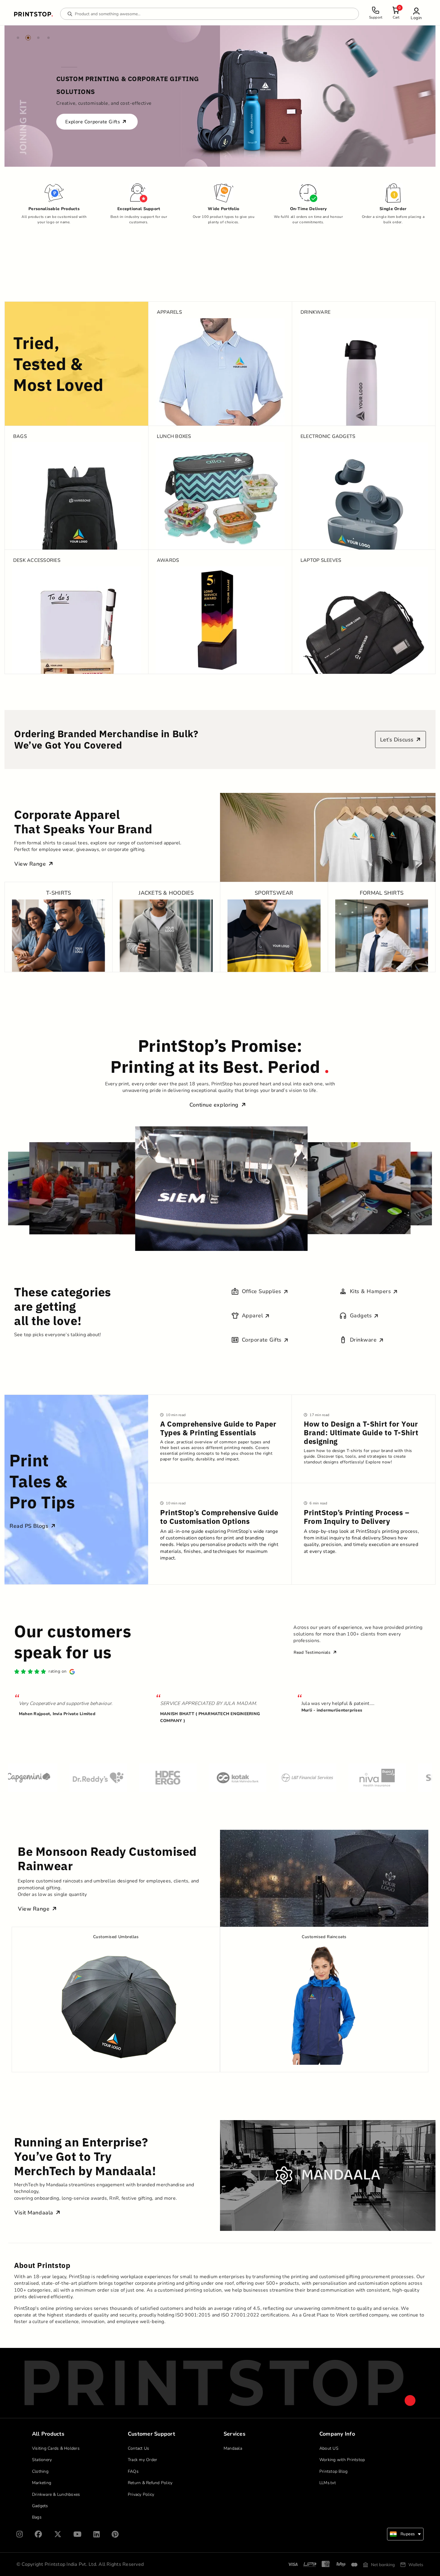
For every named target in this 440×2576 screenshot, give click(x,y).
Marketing (42, 2483)
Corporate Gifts (262, 1340)
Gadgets (361, 1316)
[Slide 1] (18, 38)
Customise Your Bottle (92, 115)
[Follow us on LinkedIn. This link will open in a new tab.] (97, 2534)
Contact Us (139, 2448)
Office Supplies (262, 1291)
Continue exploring (215, 1105)
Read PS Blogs (30, 1526)
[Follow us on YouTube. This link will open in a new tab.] (77, 2534)
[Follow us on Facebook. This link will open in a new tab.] (38, 2534)
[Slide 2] (28, 38)
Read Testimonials (313, 1652)
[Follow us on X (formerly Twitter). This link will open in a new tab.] (58, 2534)
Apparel (252, 1316)
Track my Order (143, 2460)
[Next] (403, 96)
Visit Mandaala (35, 2213)
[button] (416, 14)
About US (329, 2448)
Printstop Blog (334, 2471)
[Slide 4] (48, 38)
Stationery (42, 2460)
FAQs (133, 2471)
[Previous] (37, 96)
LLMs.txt (328, 2483)
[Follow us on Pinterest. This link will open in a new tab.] (115, 2534)
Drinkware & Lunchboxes (56, 2494)
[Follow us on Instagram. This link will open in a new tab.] (20, 2534)
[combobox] (405, 2534)
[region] (220, 96)
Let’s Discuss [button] (398, 740)
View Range (31, 864)
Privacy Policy (141, 2494)
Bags (37, 2517)
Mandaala (233, 2448)
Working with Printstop (342, 2460)
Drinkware (363, 1340)
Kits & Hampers (371, 1291)
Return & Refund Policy (150, 2483)
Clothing (40, 2471)
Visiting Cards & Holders (56, 2448)
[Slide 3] (38, 38)
